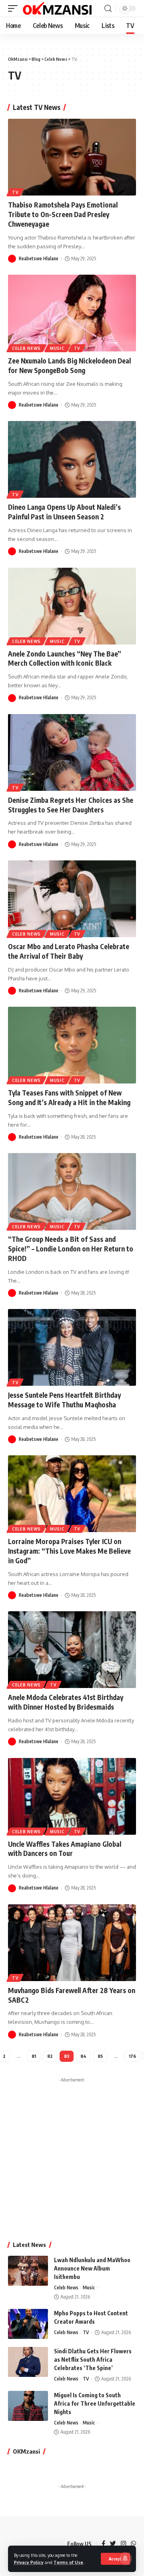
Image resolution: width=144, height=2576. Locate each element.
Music (57, 348)
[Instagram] (123, 2544)
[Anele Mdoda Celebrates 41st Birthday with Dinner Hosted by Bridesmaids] (72, 1650)
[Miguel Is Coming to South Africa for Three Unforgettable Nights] (28, 2406)
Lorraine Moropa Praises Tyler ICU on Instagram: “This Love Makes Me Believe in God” (69, 1551)
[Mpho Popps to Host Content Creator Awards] (28, 2324)
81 (34, 2056)
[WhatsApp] (133, 2544)
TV (15, 192)
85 (100, 2056)
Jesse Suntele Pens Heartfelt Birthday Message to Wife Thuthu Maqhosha (64, 1400)
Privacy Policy (29, 2562)
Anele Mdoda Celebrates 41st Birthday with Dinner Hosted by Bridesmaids (66, 1702)
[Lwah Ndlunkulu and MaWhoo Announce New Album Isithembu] (28, 2271)
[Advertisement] (72, 2158)
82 (50, 2056)
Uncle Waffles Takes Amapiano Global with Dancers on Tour (65, 1849)
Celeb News (26, 348)
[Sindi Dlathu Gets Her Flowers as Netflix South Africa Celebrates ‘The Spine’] (28, 2362)
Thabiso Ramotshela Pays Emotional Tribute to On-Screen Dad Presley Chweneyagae (63, 214)
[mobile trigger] (15, 8)
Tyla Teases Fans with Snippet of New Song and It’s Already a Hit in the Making (69, 1097)
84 (83, 2056)
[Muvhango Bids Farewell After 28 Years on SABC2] (72, 1943)
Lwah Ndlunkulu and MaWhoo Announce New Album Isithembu (92, 2268)
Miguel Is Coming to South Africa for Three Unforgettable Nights (95, 2403)
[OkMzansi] (57, 8)
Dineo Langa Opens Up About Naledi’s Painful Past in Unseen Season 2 (64, 512)
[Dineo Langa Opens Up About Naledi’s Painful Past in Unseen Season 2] (72, 459)
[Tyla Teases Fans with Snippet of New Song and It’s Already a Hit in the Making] (72, 1045)
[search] (108, 9)
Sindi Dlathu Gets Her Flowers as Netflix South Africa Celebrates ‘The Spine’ (93, 2360)
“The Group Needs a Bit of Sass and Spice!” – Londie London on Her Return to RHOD (71, 1249)
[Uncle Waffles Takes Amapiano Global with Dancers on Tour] (72, 1796)
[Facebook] (103, 2544)
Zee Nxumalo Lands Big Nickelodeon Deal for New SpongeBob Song (69, 365)
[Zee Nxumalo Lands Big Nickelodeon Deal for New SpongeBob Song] (72, 313)
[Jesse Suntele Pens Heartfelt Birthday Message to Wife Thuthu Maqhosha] (72, 1347)
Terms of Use (68, 2562)
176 (132, 2056)
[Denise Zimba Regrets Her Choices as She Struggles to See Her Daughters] (72, 752)
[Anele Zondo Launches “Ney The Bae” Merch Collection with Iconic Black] (72, 606)
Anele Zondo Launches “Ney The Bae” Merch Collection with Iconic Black (65, 658)
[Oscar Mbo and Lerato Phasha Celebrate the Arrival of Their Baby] (72, 899)
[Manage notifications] (125, 2558)
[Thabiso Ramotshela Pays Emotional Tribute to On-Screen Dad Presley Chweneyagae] (72, 157)
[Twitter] (113, 2544)
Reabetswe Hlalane (39, 258)
